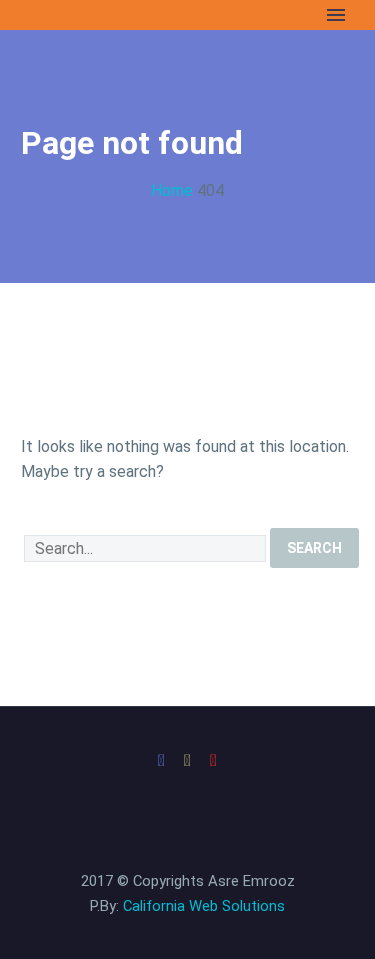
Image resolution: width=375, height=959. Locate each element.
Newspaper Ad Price (96, 442)
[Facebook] (162, 761)
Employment (68, 67)
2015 (42, 192)
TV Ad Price (66, 417)
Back (41, 142)
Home (45, 42)
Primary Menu (336, 15)
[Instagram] (188, 761)
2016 (42, 167)
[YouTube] (214, 761)
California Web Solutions (204, 906)
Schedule (57, 342)
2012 (42, 267)
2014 (42, 217)
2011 (42, 292)
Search (314, 548)
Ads (37, 367)
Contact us (63, 467)
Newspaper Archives (96, 117)
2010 (42, 317)
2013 (42, 242)
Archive (50, 92)
